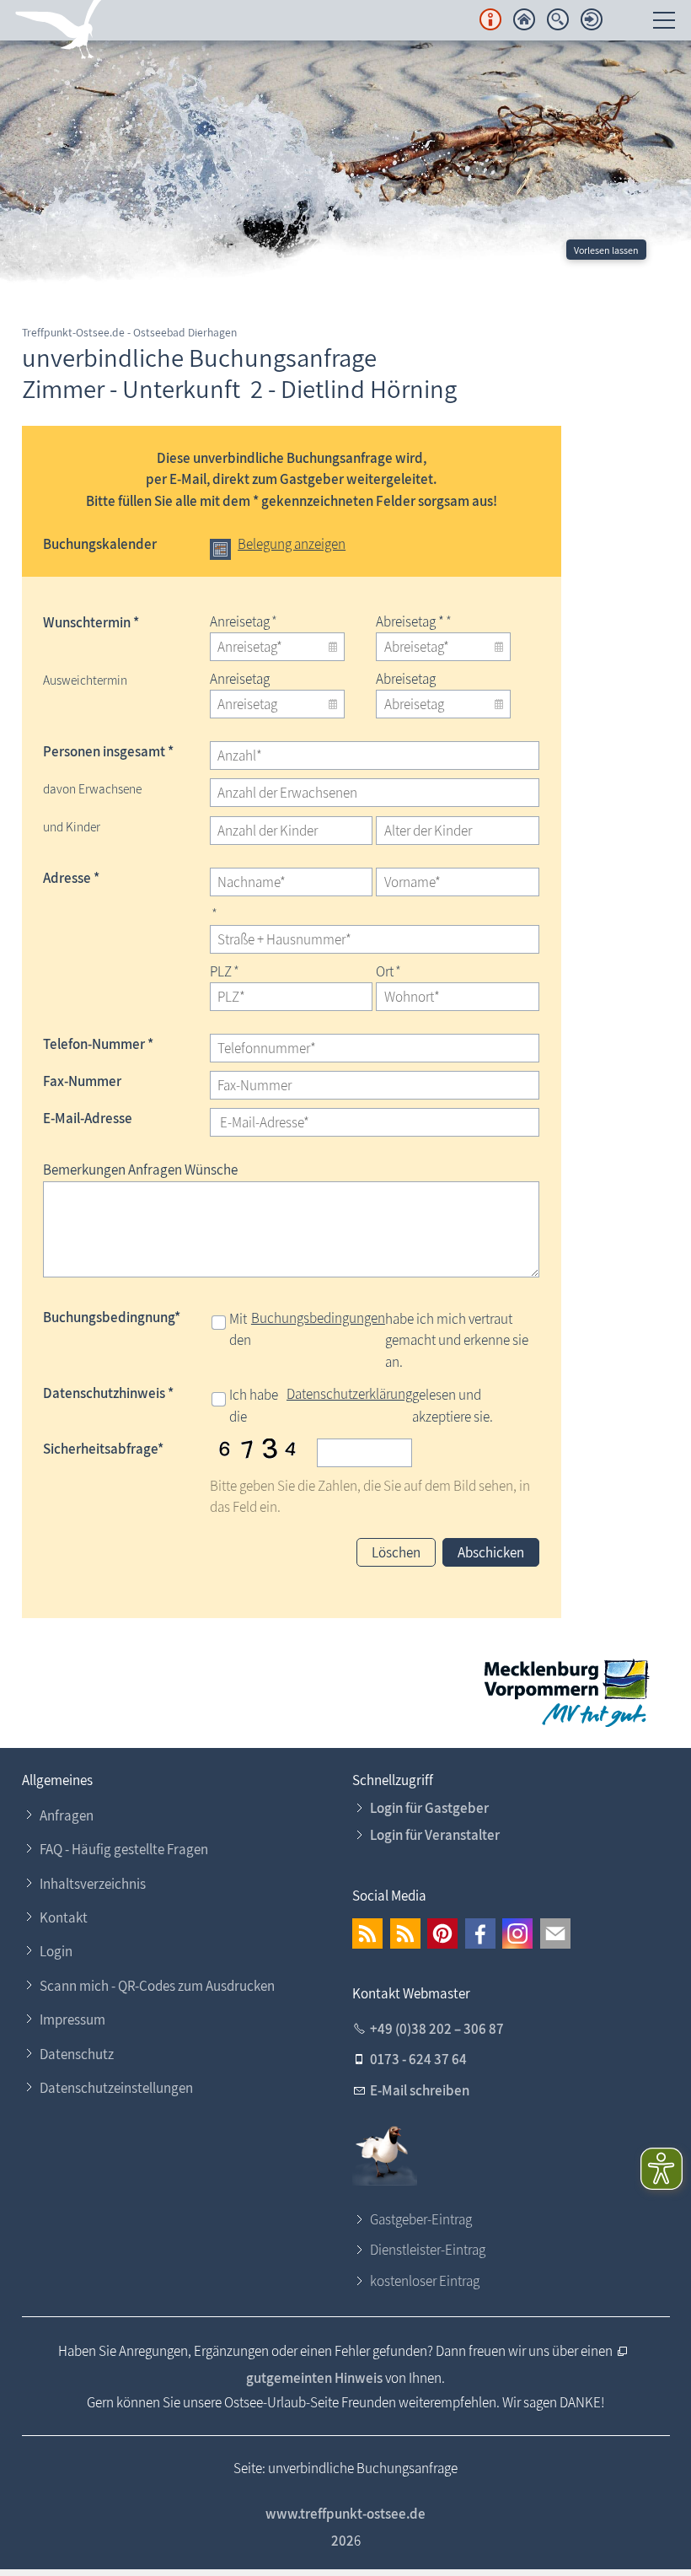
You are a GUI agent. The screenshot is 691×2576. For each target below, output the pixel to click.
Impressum (72, 2019)
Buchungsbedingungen (318, 1318)
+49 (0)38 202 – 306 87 (437, 2029)
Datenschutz (77, 2054)
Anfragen (67, 1815)
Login (56, 1951)
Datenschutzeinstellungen (116, 2088)
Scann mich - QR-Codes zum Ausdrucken (157, 1986)
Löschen (396, 1552)
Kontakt (64, 1917)
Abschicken (491, 1552)
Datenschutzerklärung (349, 1394)
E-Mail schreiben (420, 2090)
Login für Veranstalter (435, 1835)
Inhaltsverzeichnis (93, 1884)
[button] (367, 1933)
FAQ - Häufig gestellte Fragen (124, 1849)
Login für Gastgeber (429, 1808)
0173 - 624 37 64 (418, 2059)
